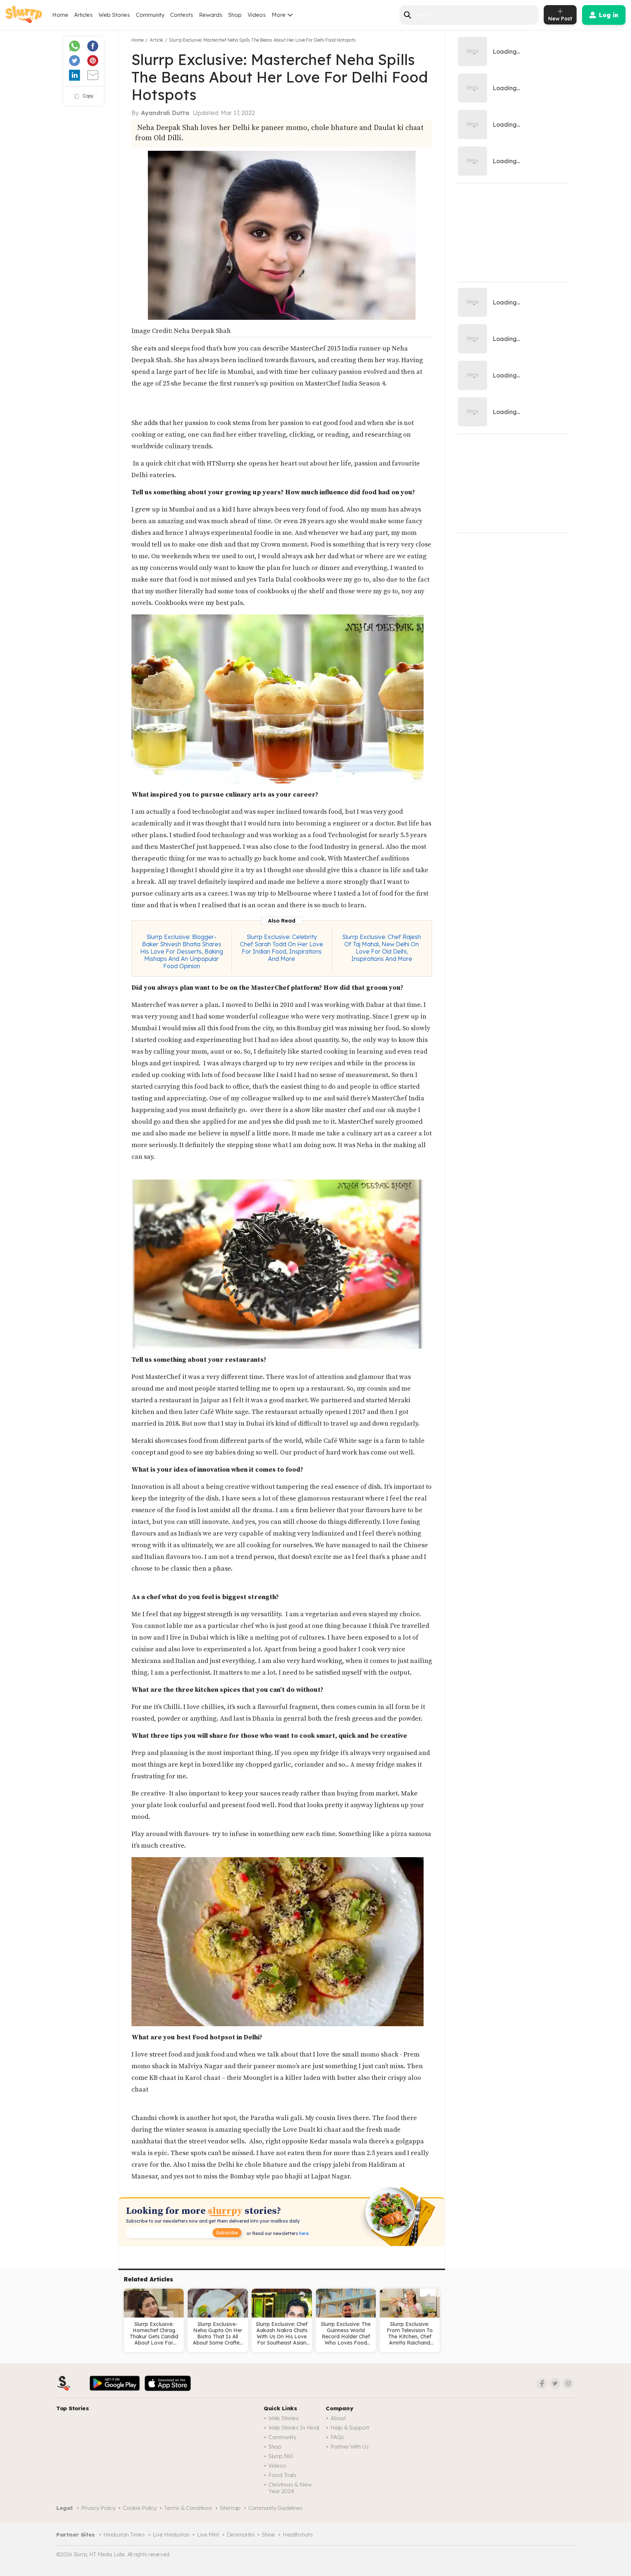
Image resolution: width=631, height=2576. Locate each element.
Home (60, 15)
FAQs (337, 2437)
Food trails (282, 2475)
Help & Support (350, 2428)
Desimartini (241, 2535)
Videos (257, 15)
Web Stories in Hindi (294, 2428)
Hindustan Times (124, 2535)
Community (150, 15)
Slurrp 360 (281, 2456)
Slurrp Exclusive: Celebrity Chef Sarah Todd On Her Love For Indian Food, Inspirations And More (282, 948)
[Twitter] (555, 2384)
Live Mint (208, 2535)
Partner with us (350, 2447)
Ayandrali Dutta (165, 113)
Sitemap (230, 2508)
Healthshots (298, 2535)
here (303, 2233)
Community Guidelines (276, 2508)
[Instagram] (568, 2384)
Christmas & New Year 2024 (290, 2488)
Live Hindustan (171, 2535)
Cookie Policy (139, 2508)
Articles (83, 15)
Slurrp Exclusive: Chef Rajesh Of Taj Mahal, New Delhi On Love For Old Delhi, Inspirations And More (382, 948)
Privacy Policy (98, 2508)
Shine (268, 2535)
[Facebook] (542, 2384)
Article (156, 40)
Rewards (211, 15)
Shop (235, 15)
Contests (182, 15)
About (338, 2418)
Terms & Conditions (188, 2508)
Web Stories (114, 15)
